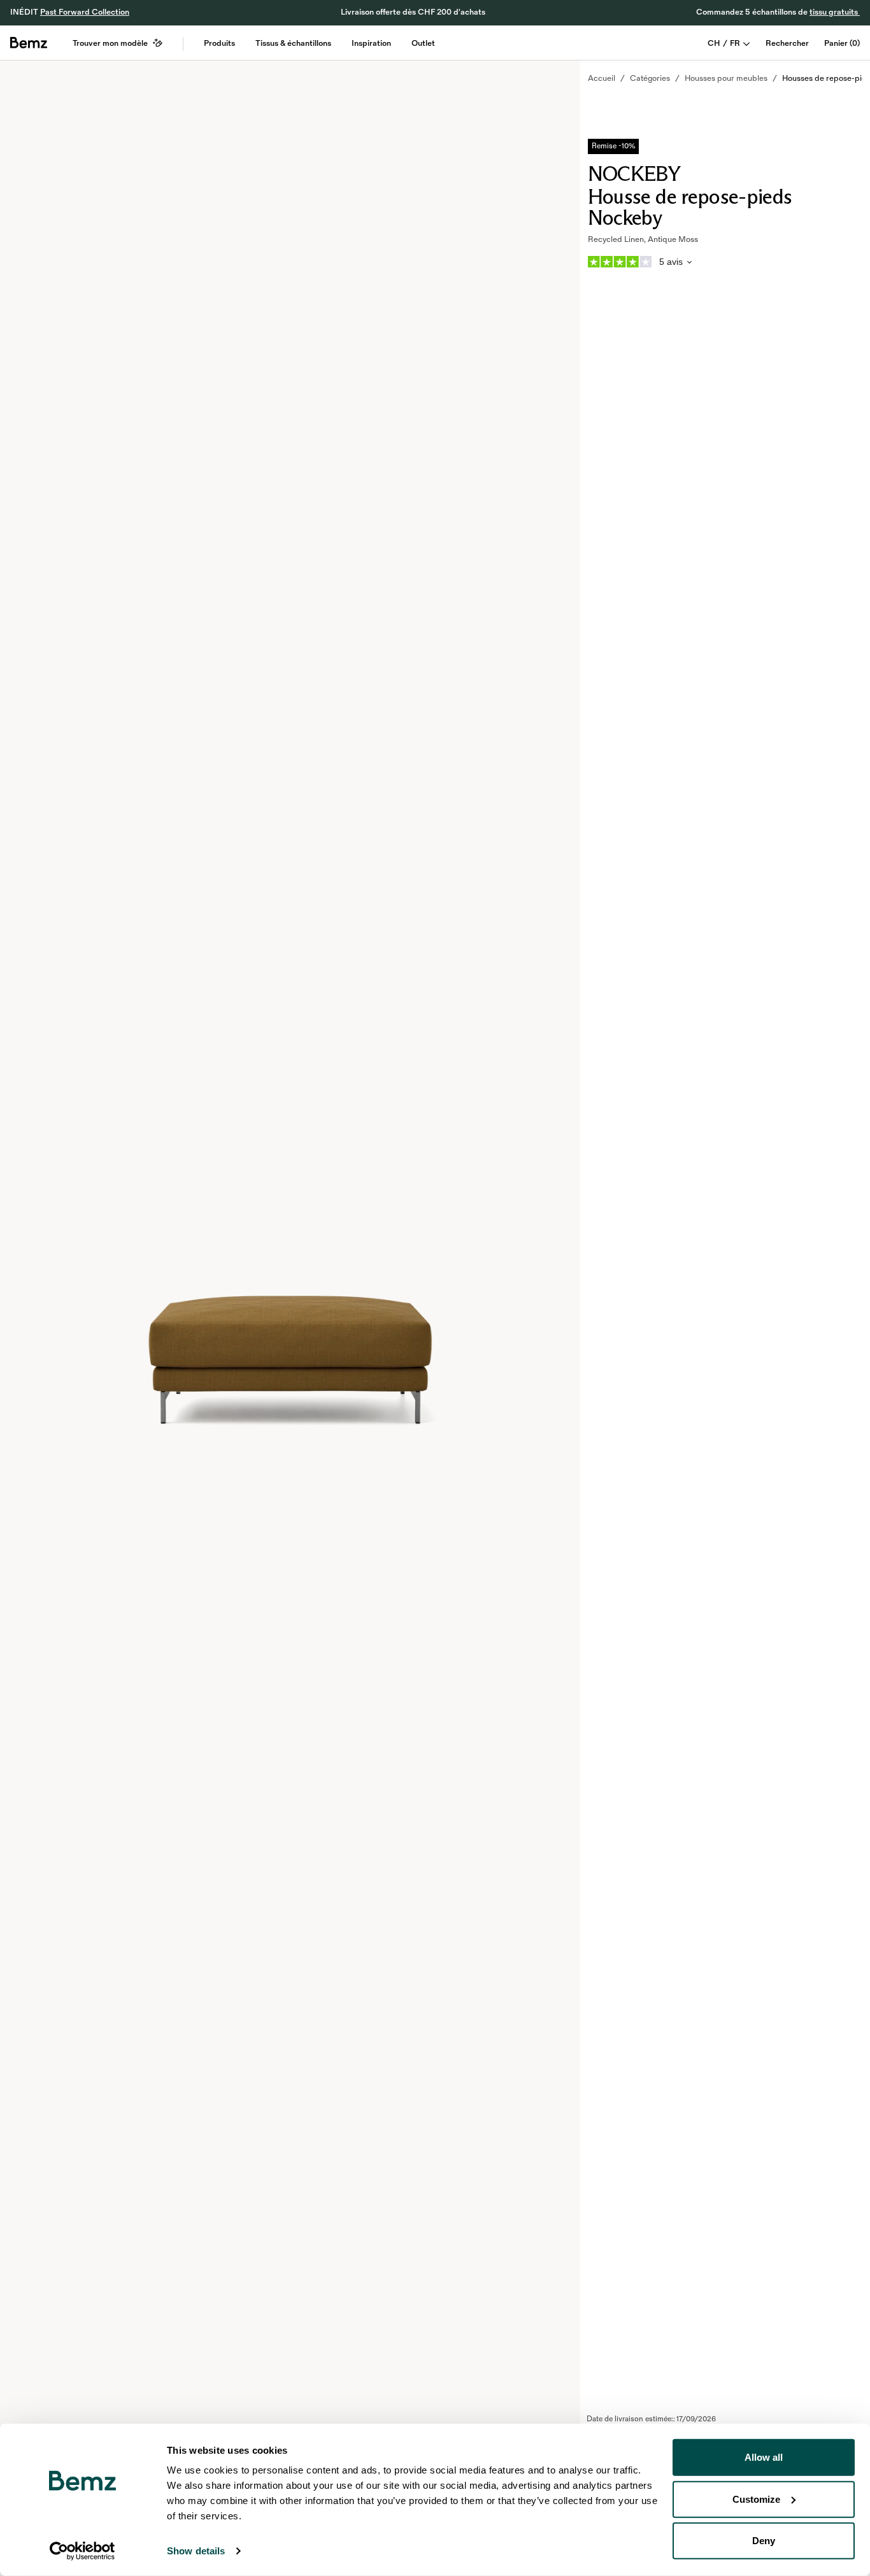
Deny (764, 2541)
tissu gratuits (835, 12)
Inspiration (371, 43)
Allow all (764, 2457)
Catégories (650, 78)
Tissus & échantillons (293, 43)
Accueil (602, 78)
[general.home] (29, 43)
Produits (219, 43)
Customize (756, 2499)
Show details (196, 2551)
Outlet (423, 43)
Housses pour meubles (726, 78)
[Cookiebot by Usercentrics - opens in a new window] (82, 2551)
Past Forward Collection (85, 12)
